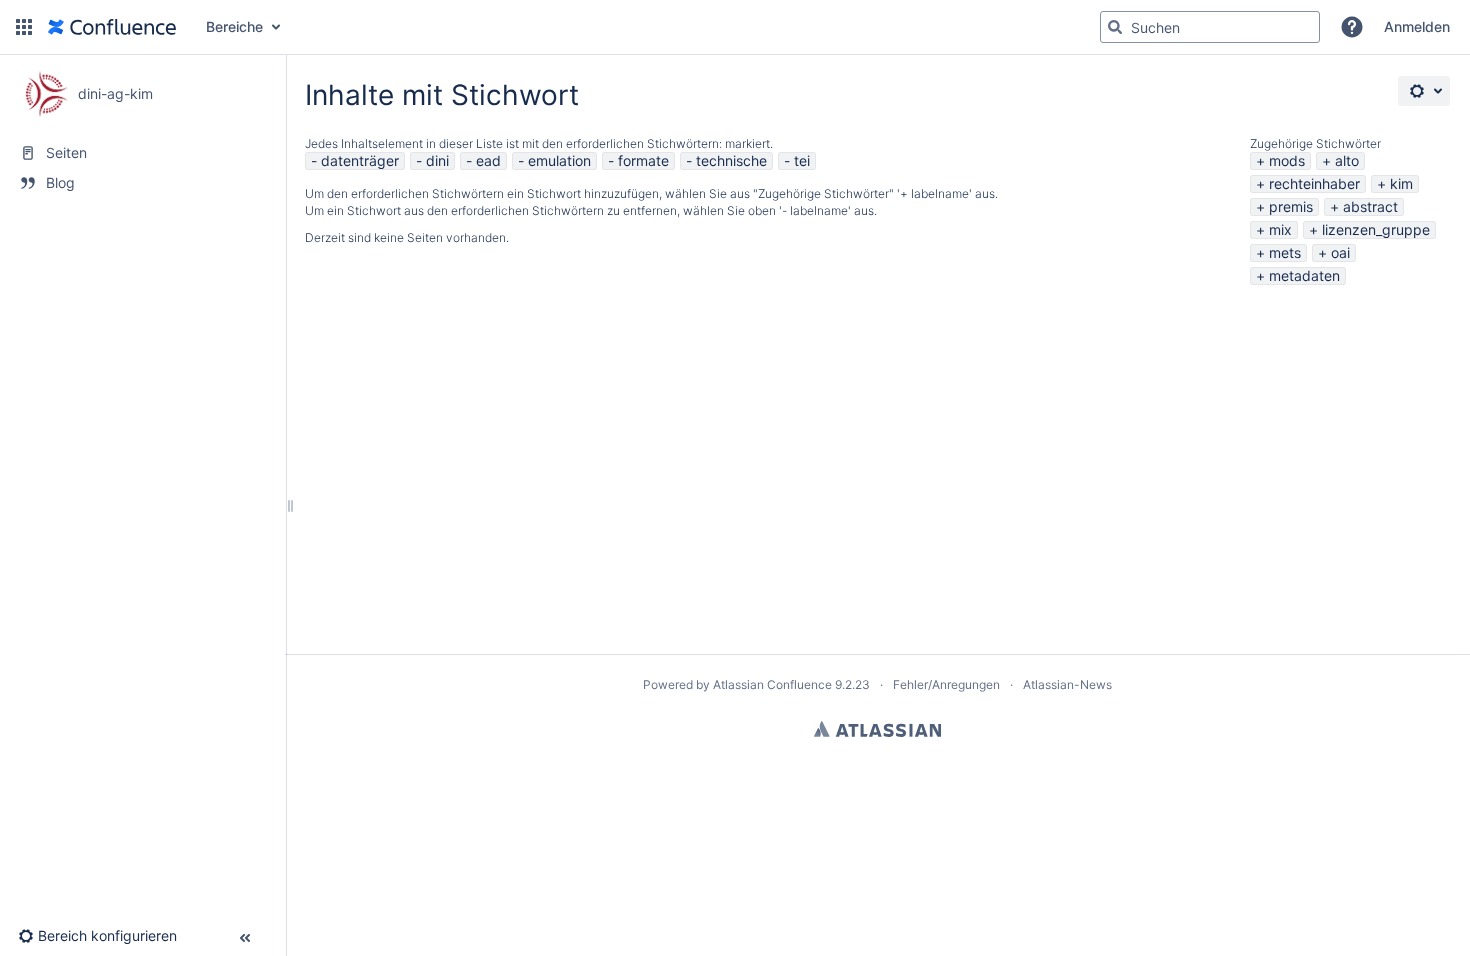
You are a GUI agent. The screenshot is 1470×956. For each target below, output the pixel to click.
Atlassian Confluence (772, 684)
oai (1340, 252)
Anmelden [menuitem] (1417, 26)
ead (488, 160)
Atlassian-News (1067, 684)
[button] (24, 27)
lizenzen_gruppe (1376, 229)
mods (1287, 160)
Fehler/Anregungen (946, 684)
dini (437, 160)
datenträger (360, 160)
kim (1401, 183)
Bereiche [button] (234, 26)
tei (802, 160)
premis (1291, 206)
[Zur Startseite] (112, 27)
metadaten (1304, 275)
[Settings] (1424, 91)
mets (1285, 252)
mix (1280, 229)
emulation (559, 160)
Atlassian (877, 729)
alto (1347, 160)
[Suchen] (1115, 27)
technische (731, 160)
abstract (1370, 206)
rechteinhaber (1314, 183)
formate (643, 160)
